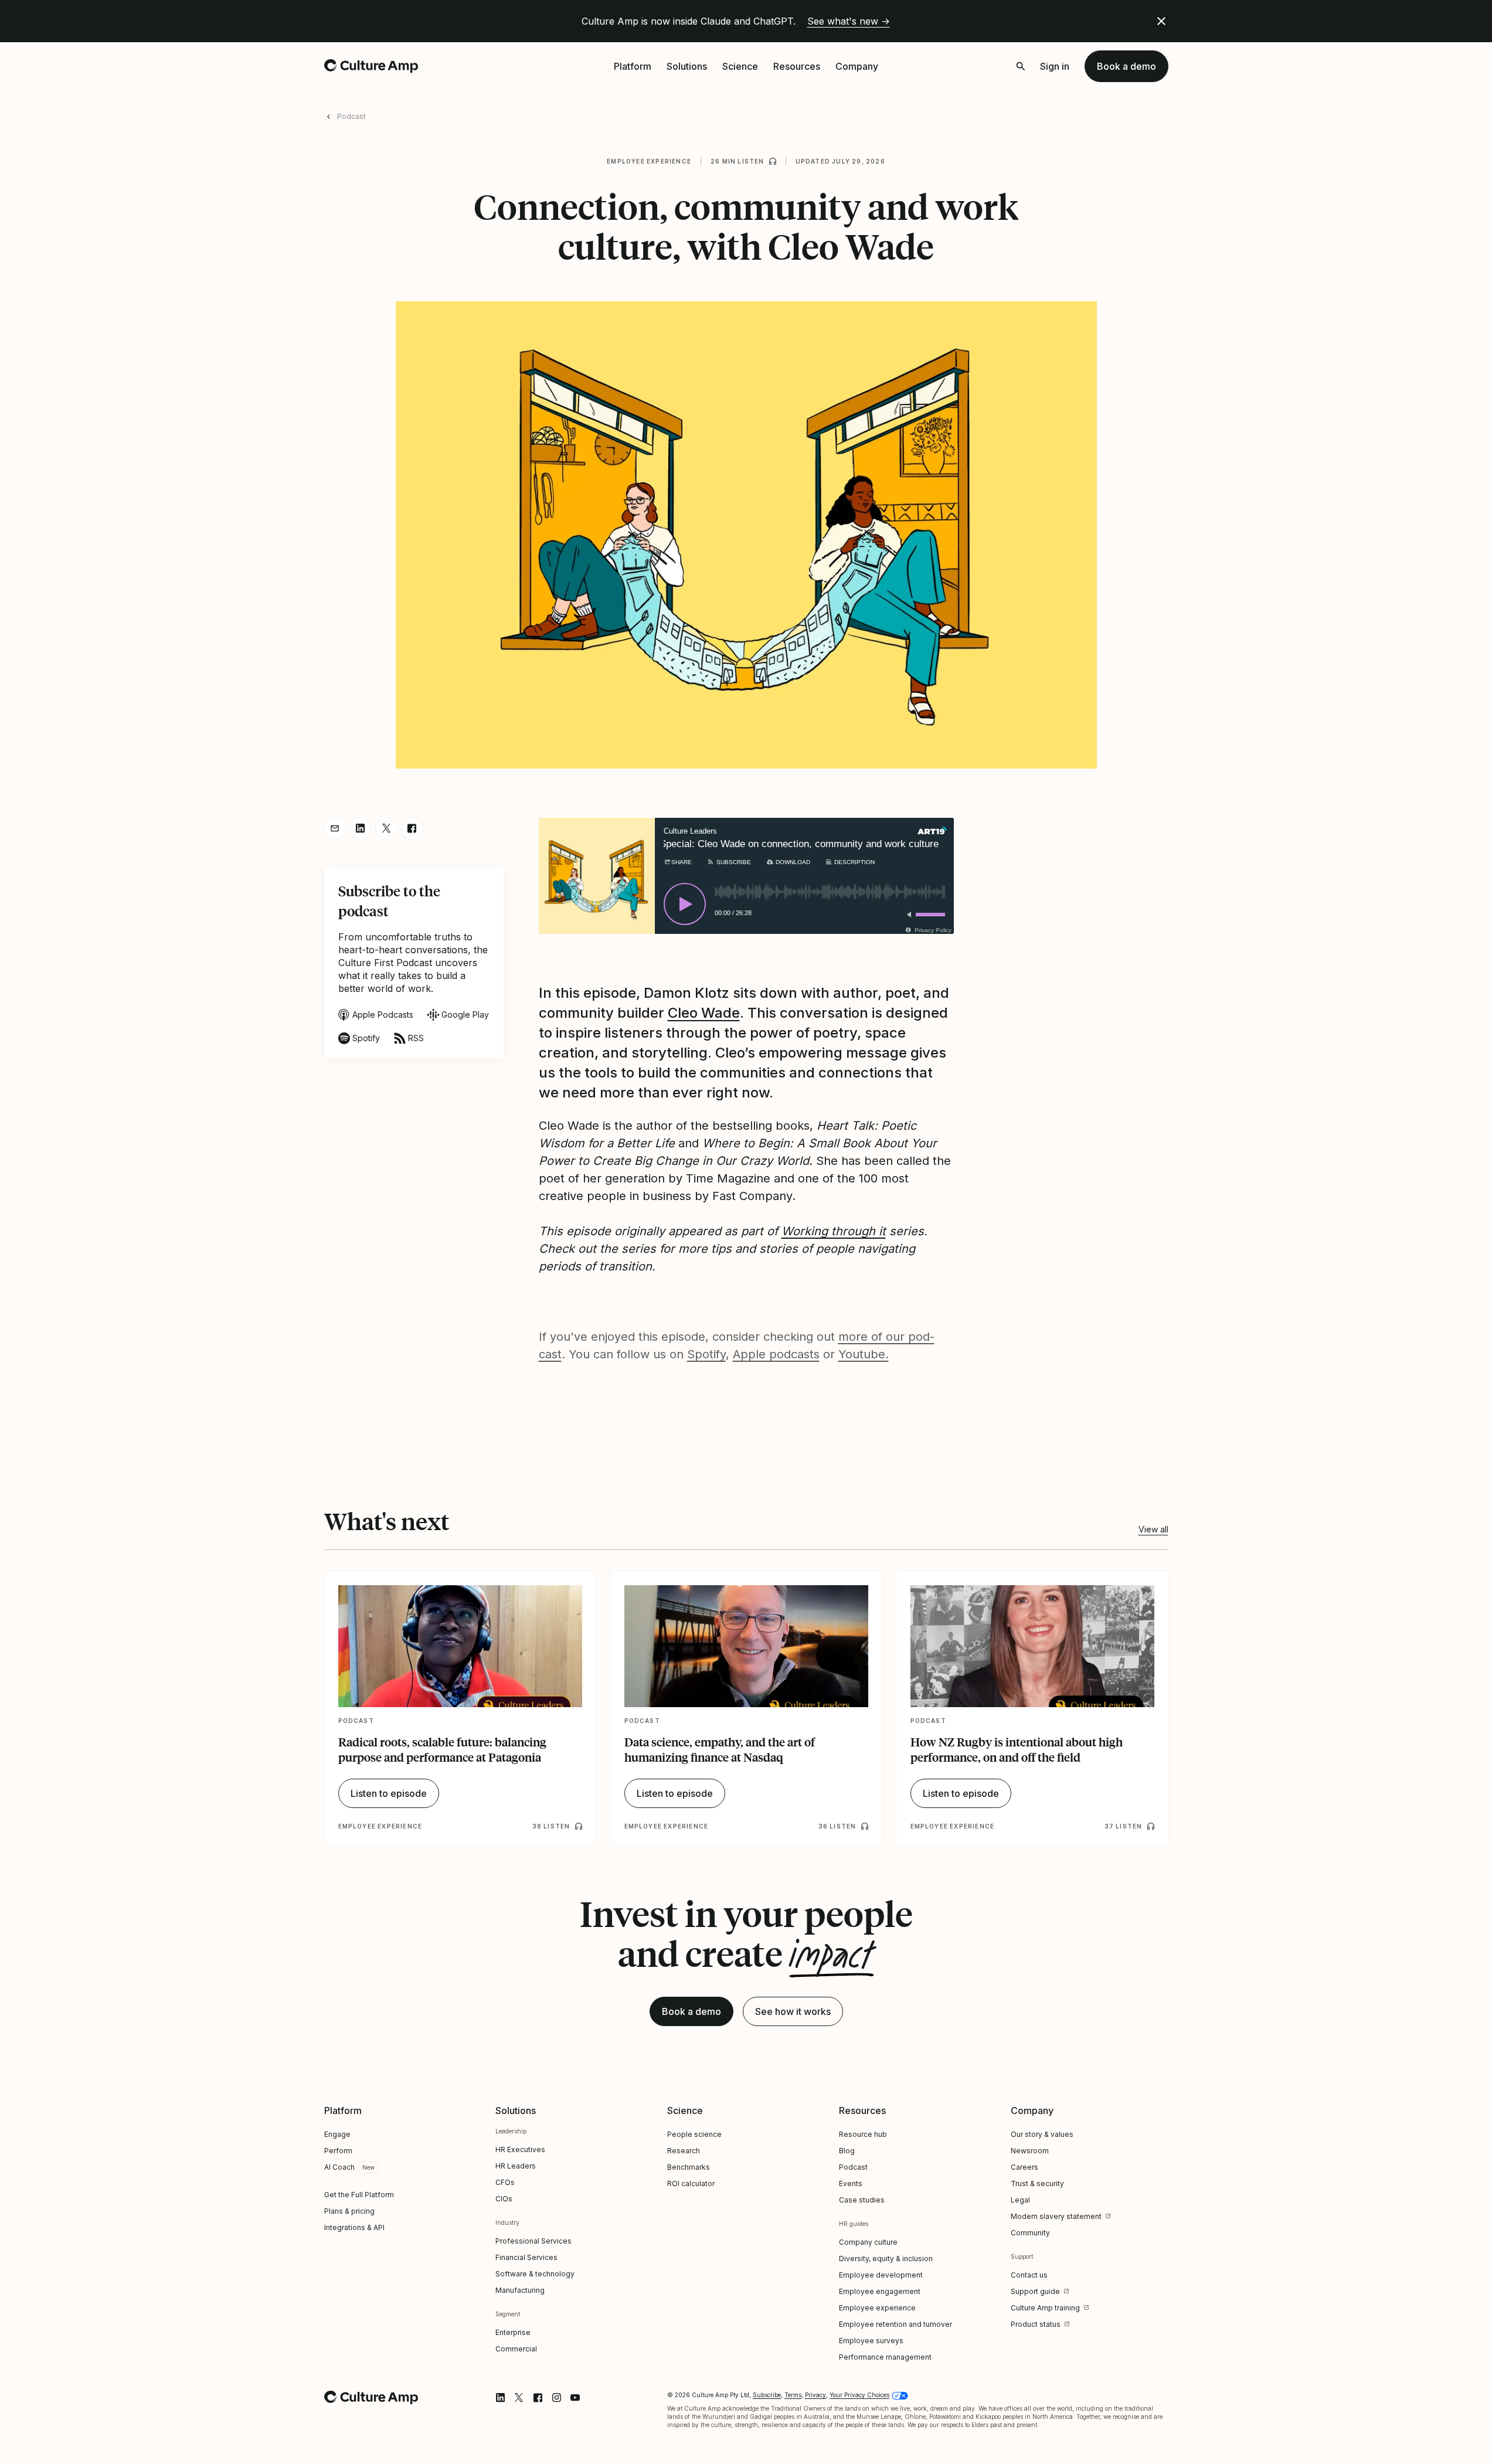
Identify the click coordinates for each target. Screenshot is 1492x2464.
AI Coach (339, 2167)
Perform (338, 2151)
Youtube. (864, 1354)
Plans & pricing (349, 2211)
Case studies (862, 2200)
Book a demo (1126, 66)
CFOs (505, 2182)
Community (1030, 2233)
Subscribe (767, 2395)
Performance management (885, 2357)
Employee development (881, 2275)
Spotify (366, 1038)
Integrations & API (354, 2227)
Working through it (834, 1231)
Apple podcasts (776, 1354)
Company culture (868, 2242)
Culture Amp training (1045, 2308)
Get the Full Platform (359, 2195)
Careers (1024, 2167)
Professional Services (533, 2241)
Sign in (1055, 66)
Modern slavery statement (1056, 2216)
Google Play (465, 1015)
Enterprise (513, 2332)
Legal (1020, 2200)
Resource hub (863, 2134)
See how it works (793, 2011)
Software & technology (535, 2274)
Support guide (1035, 2291)
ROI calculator (691, 2183)
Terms (793, 2395)
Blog (847, 2151)
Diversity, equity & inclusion (886, 2259)
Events (851, 2183)
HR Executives (520, 2149)
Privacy (815, 2395)
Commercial (516, 2349)
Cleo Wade (704, 1013)
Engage (337, 2134)
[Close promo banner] (1161, 21)
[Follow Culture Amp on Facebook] (538, 2398)
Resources (797, 66)
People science (694, 2134)
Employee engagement (880, 2291)
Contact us (1029, 2275)
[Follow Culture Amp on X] (519, 2398)
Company (857, 66)
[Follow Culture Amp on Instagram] (556, 2398)
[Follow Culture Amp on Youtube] (575, 2398)
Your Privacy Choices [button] (859, 2395)
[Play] (685, 904)
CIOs (504, 2199)
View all (1153, 1529)
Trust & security (1037, 2183)
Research (684, 2151)
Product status (1036, 2324)
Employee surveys (871, 2341)
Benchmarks (689, 2167)
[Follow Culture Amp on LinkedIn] (500, 2398)
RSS (416, 1038)
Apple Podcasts (383, 1015)
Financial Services (526, 2257)
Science (740, 66)
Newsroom (1030, 2151)
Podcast (351, 116)
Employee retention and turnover (895, 2324)
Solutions (687, 66)
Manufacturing (520, 2290)
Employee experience (649, 161)
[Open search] (1021, 66)
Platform (633, 66)
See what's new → (849, 21)
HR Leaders (516, 2166)
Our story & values (1042, 2134)
